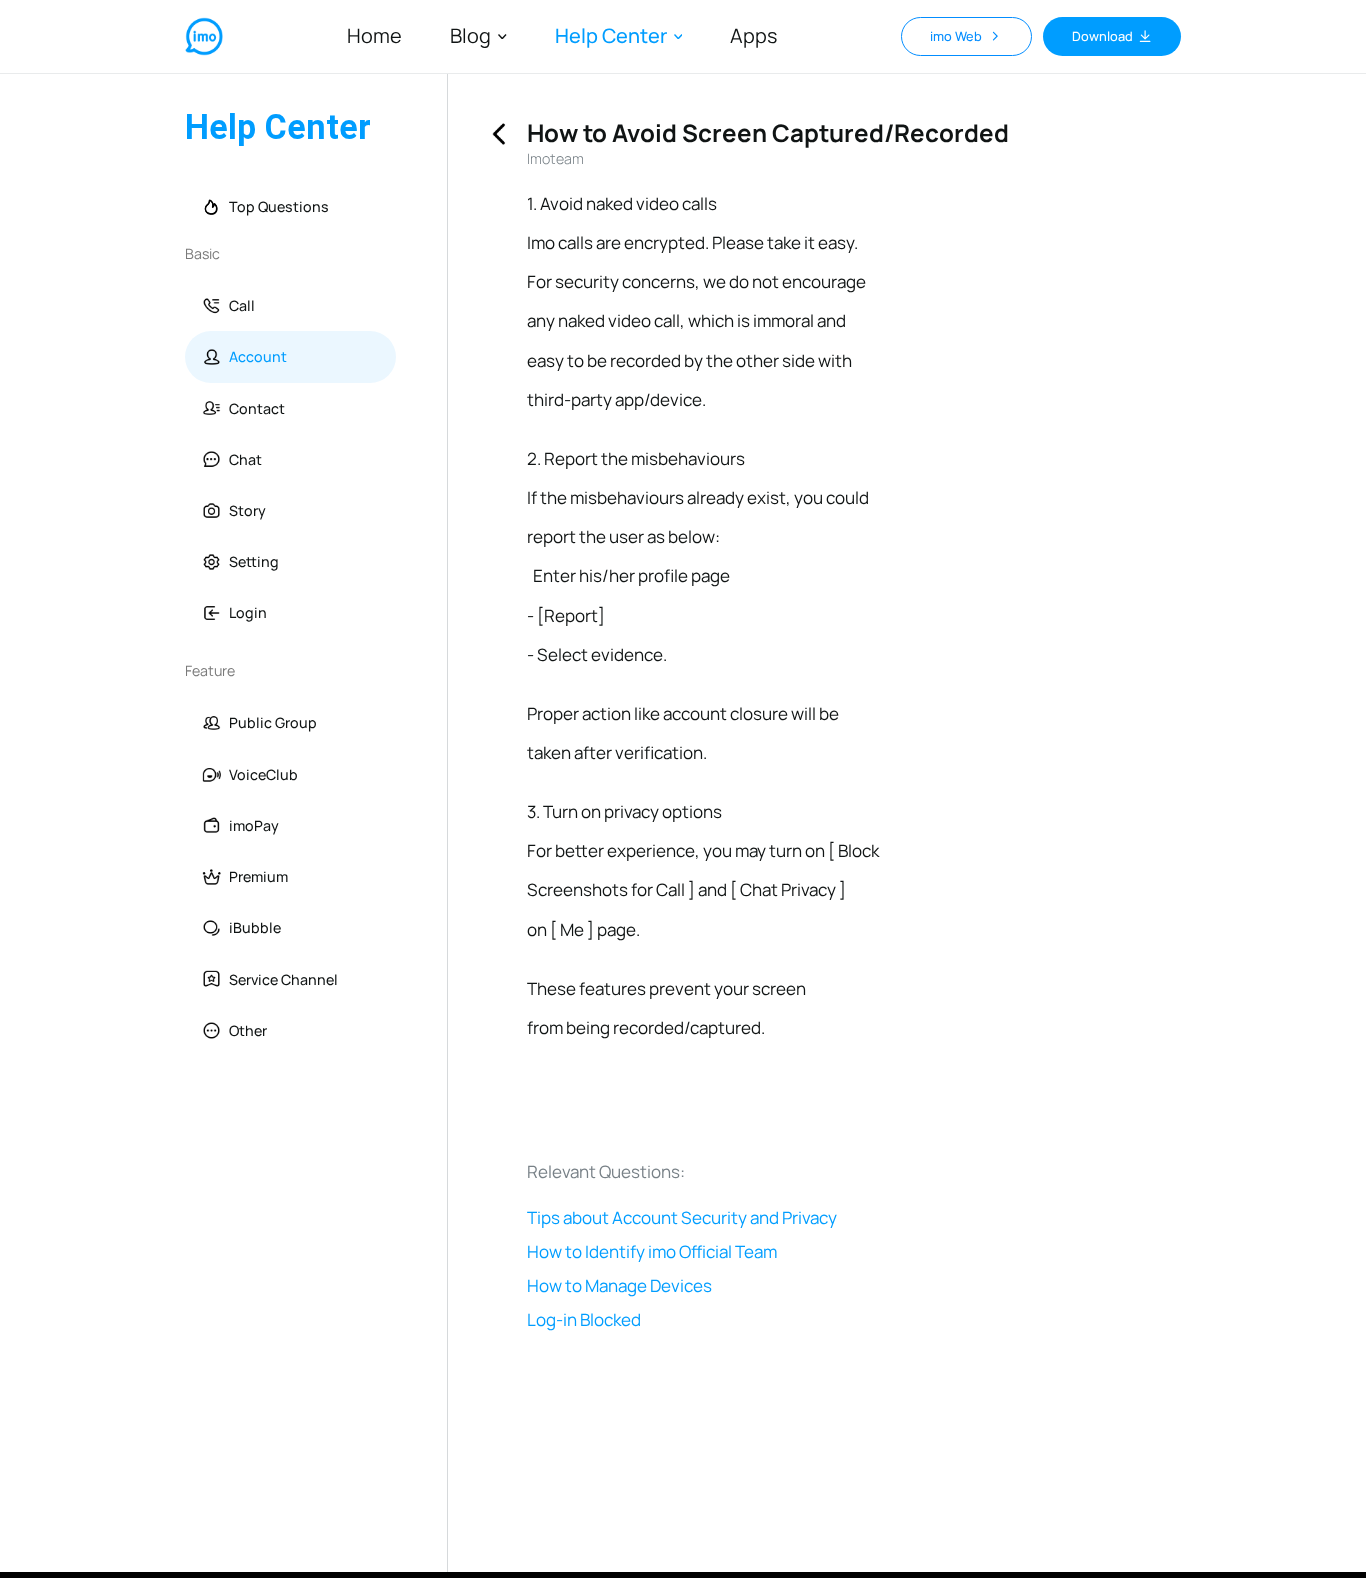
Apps (753, 35)
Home (374, 35)
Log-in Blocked (584, 1320)
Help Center (611, 36)
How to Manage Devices (619, 1286)
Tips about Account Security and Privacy (682, 1218)
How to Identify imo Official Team (652, 1252)
